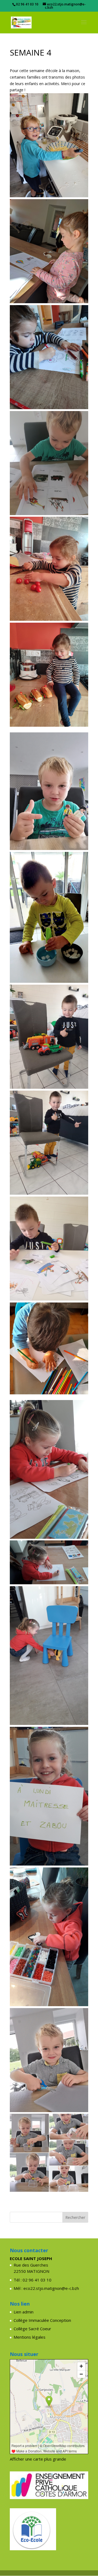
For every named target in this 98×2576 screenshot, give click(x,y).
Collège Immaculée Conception (42, 2320)
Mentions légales (30, 2337)
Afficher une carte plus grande (38, 2459)
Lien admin (24, 2312)
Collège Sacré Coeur (32, 2329)
